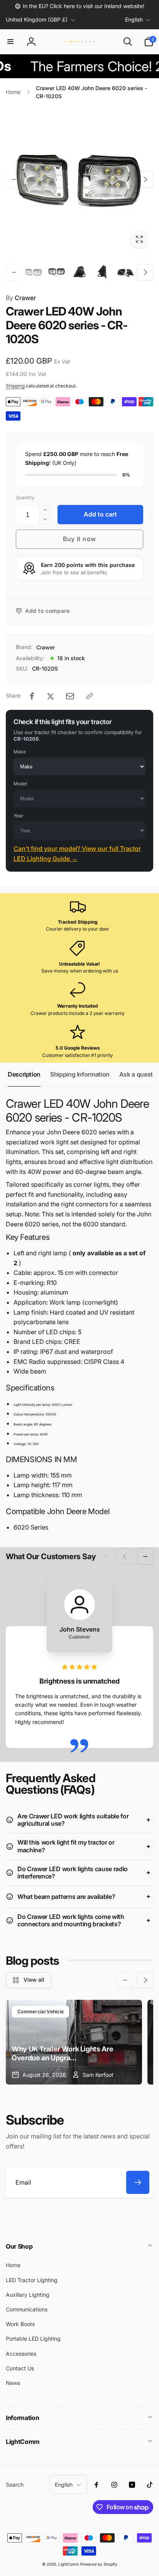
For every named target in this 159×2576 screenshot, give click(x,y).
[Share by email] (70, 696)
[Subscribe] (138, 2182)
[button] (10, 42)
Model (20, 784)
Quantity (25, 497)
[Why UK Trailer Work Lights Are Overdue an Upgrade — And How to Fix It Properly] (74, 2042)
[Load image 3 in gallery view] (79, 272)
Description (24, 1074)
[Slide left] (14, 179)
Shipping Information (80, 1074)
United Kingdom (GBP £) (37, 19)
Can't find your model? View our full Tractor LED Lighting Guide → (77, 854)
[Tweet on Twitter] (51, 696)
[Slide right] (145, 179)
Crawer (21, 298)
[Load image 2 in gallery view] (57, 272)
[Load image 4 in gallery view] (103, 272)
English (134, 19)
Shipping (15, 386)
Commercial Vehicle (41, 2012)
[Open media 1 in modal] (79, 179)
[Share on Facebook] (32, 696)
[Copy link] (90, 696)
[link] (79, 6)
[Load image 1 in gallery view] (34, 272)
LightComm (69, 2564)
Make (20, 752)
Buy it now (79, 539)
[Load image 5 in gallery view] (125, 272)
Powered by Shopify (99, 2564)
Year (19, 816)
